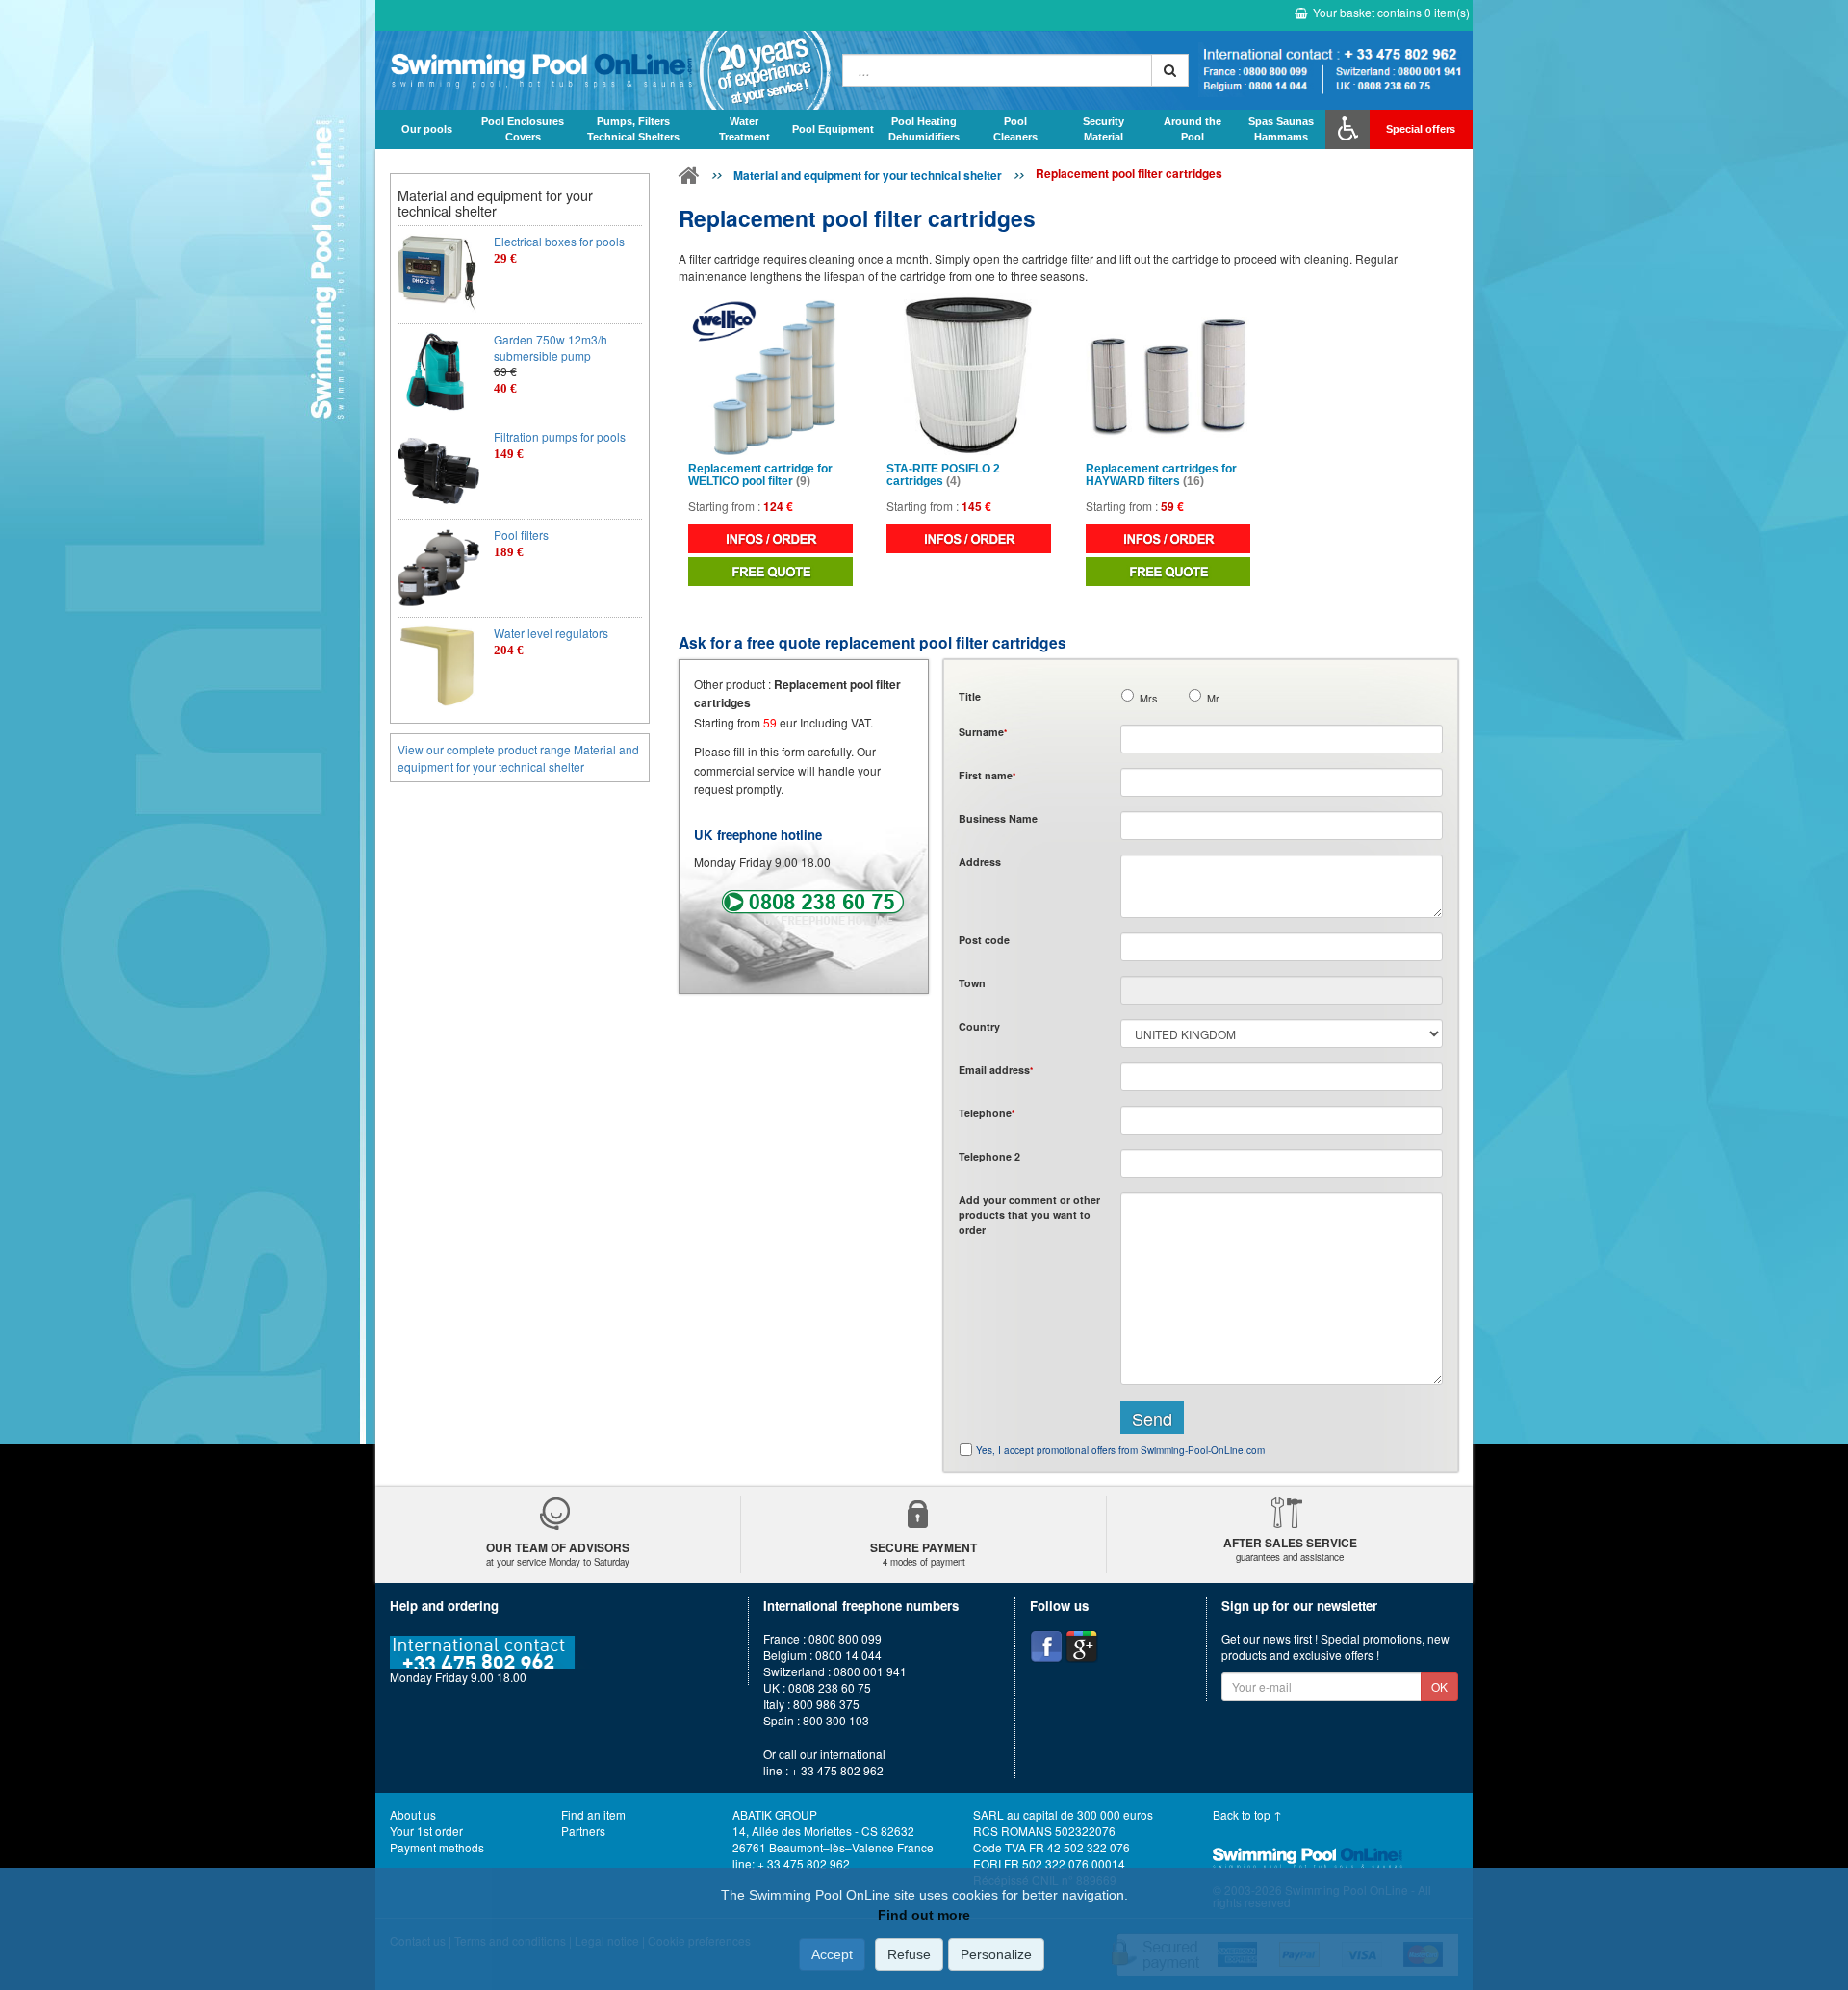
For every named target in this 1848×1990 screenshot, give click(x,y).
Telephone (987, 1113)
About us (413, 1814)
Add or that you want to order (1029, 1214)
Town (972, 983)
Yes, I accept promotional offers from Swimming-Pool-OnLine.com (1120, 1450)
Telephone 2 (989, 1156)
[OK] (1170, 70)
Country (979, 1026)
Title (970, 696)
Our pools (427, 129)
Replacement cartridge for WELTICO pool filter (760, 475)
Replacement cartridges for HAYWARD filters (1161, 475)
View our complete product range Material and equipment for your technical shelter (518, 757)
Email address (996, 1070)
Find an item (593, 1814)
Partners (583, 1831)
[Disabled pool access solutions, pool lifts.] (1347, 129)
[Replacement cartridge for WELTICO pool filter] (770, 376)
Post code (984, 940)
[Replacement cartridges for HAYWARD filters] (1168, 376)
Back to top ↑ (1247, 1814)
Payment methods (437, 1847)
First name (987, 775)
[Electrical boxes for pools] (438, 275)
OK (1439, 1686)
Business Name (998, 818)
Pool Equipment (833, 129)
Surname (983, 732)
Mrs (1148, 698)
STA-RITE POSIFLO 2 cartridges (943, 475)
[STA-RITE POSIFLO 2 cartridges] (969, 376)
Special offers (1421, 129)
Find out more (924, 1915)
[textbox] (1282, 947)
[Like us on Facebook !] (1046, 1646)
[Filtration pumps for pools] (438, 470)
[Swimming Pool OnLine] (689, 179)
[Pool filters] (438, 568)
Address (980, 862)
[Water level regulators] (438, 666)
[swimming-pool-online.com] (604, 70)
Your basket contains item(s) (1391, 12)
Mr (1213, 698)
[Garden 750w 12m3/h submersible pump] (438, 373)
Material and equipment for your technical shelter (868, 175)
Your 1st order (426, 1831)
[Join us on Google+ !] (1082, 1646)
